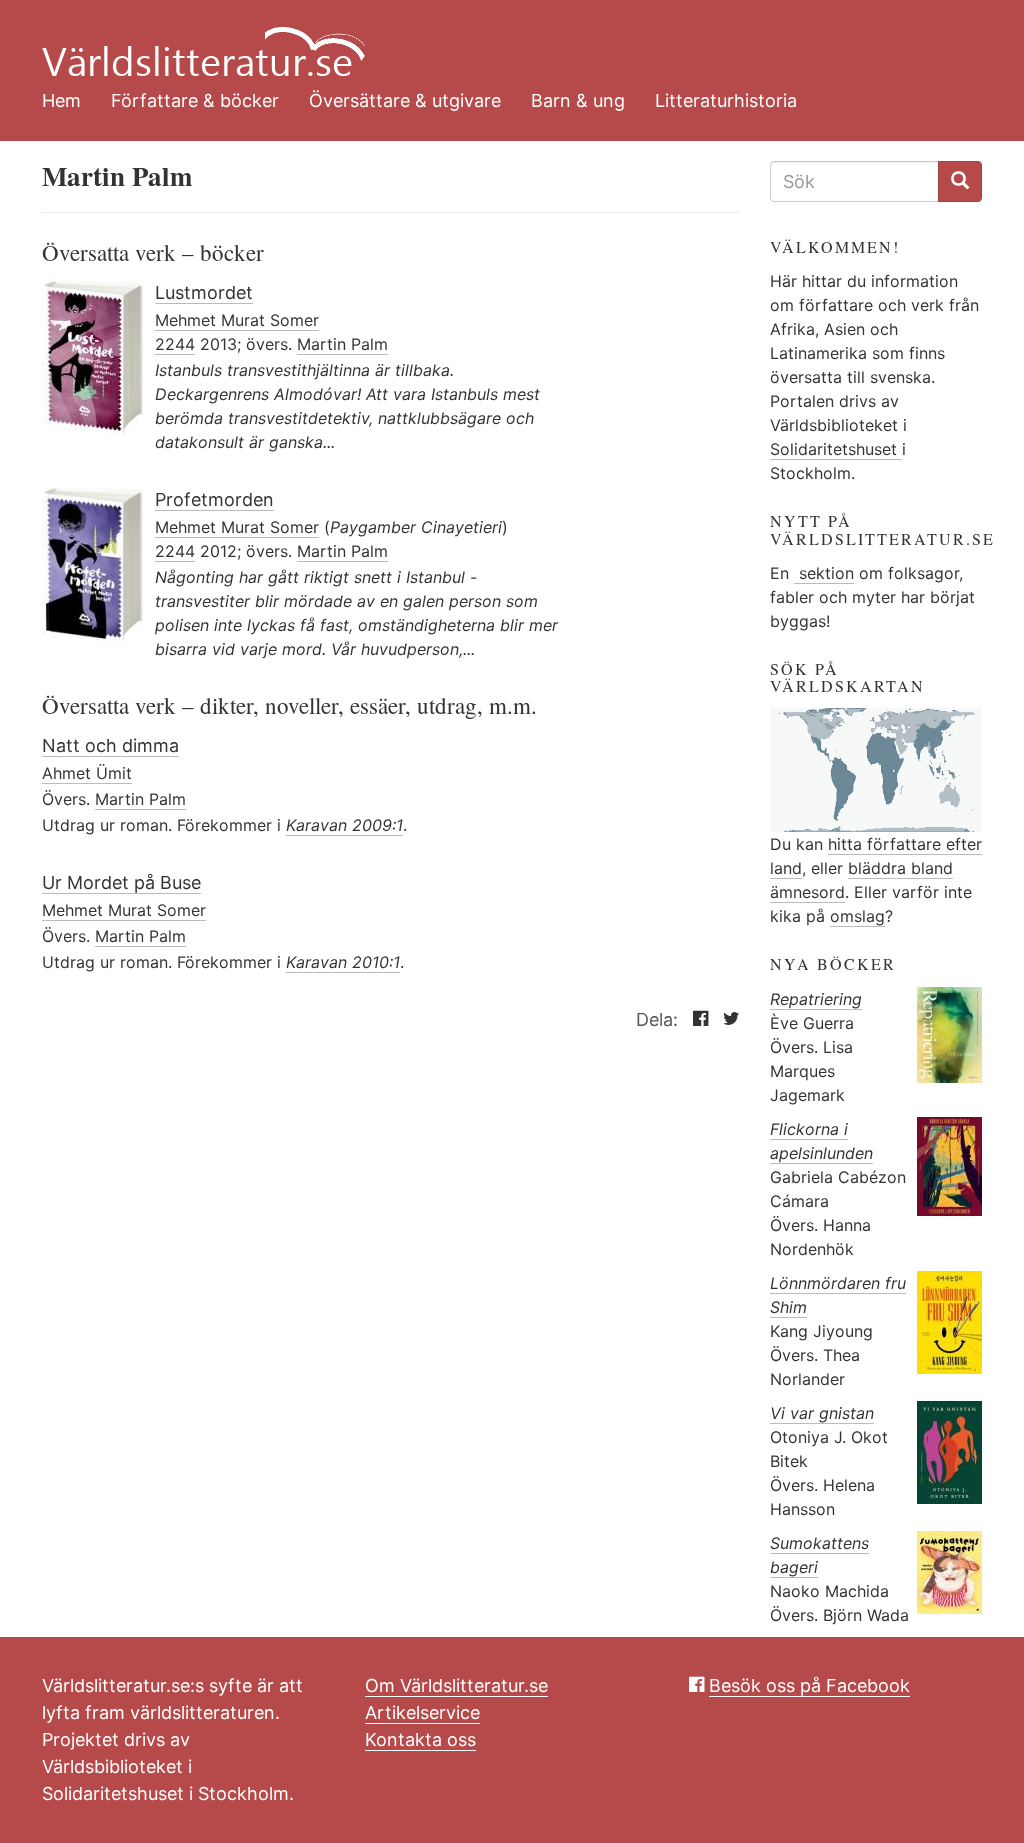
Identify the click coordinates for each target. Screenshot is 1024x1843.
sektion (824, 573)
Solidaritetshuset (836, 449)
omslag (857, 916)
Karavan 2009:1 (344, 825)
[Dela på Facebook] (695, 1019)
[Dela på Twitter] (726, 1019)
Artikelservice (422, 1712)
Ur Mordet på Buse (121, 882)
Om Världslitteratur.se (456, 1685)
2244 (175, 344)
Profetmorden (214, 499)
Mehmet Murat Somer (237, 320)
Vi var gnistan (822, 1413)
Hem (61, 100)
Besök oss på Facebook (809, 1685)
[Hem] (497, 40)
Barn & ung (578, 100)
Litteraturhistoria (726, 100)
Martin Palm (342, 344)
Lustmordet (204, 292)
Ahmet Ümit (87, 773)
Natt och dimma (110, 745)
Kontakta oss (420, 1739)
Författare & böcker (195, 100)
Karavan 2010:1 (343, 962)
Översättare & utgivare (405, 100)
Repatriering (816, 999)
